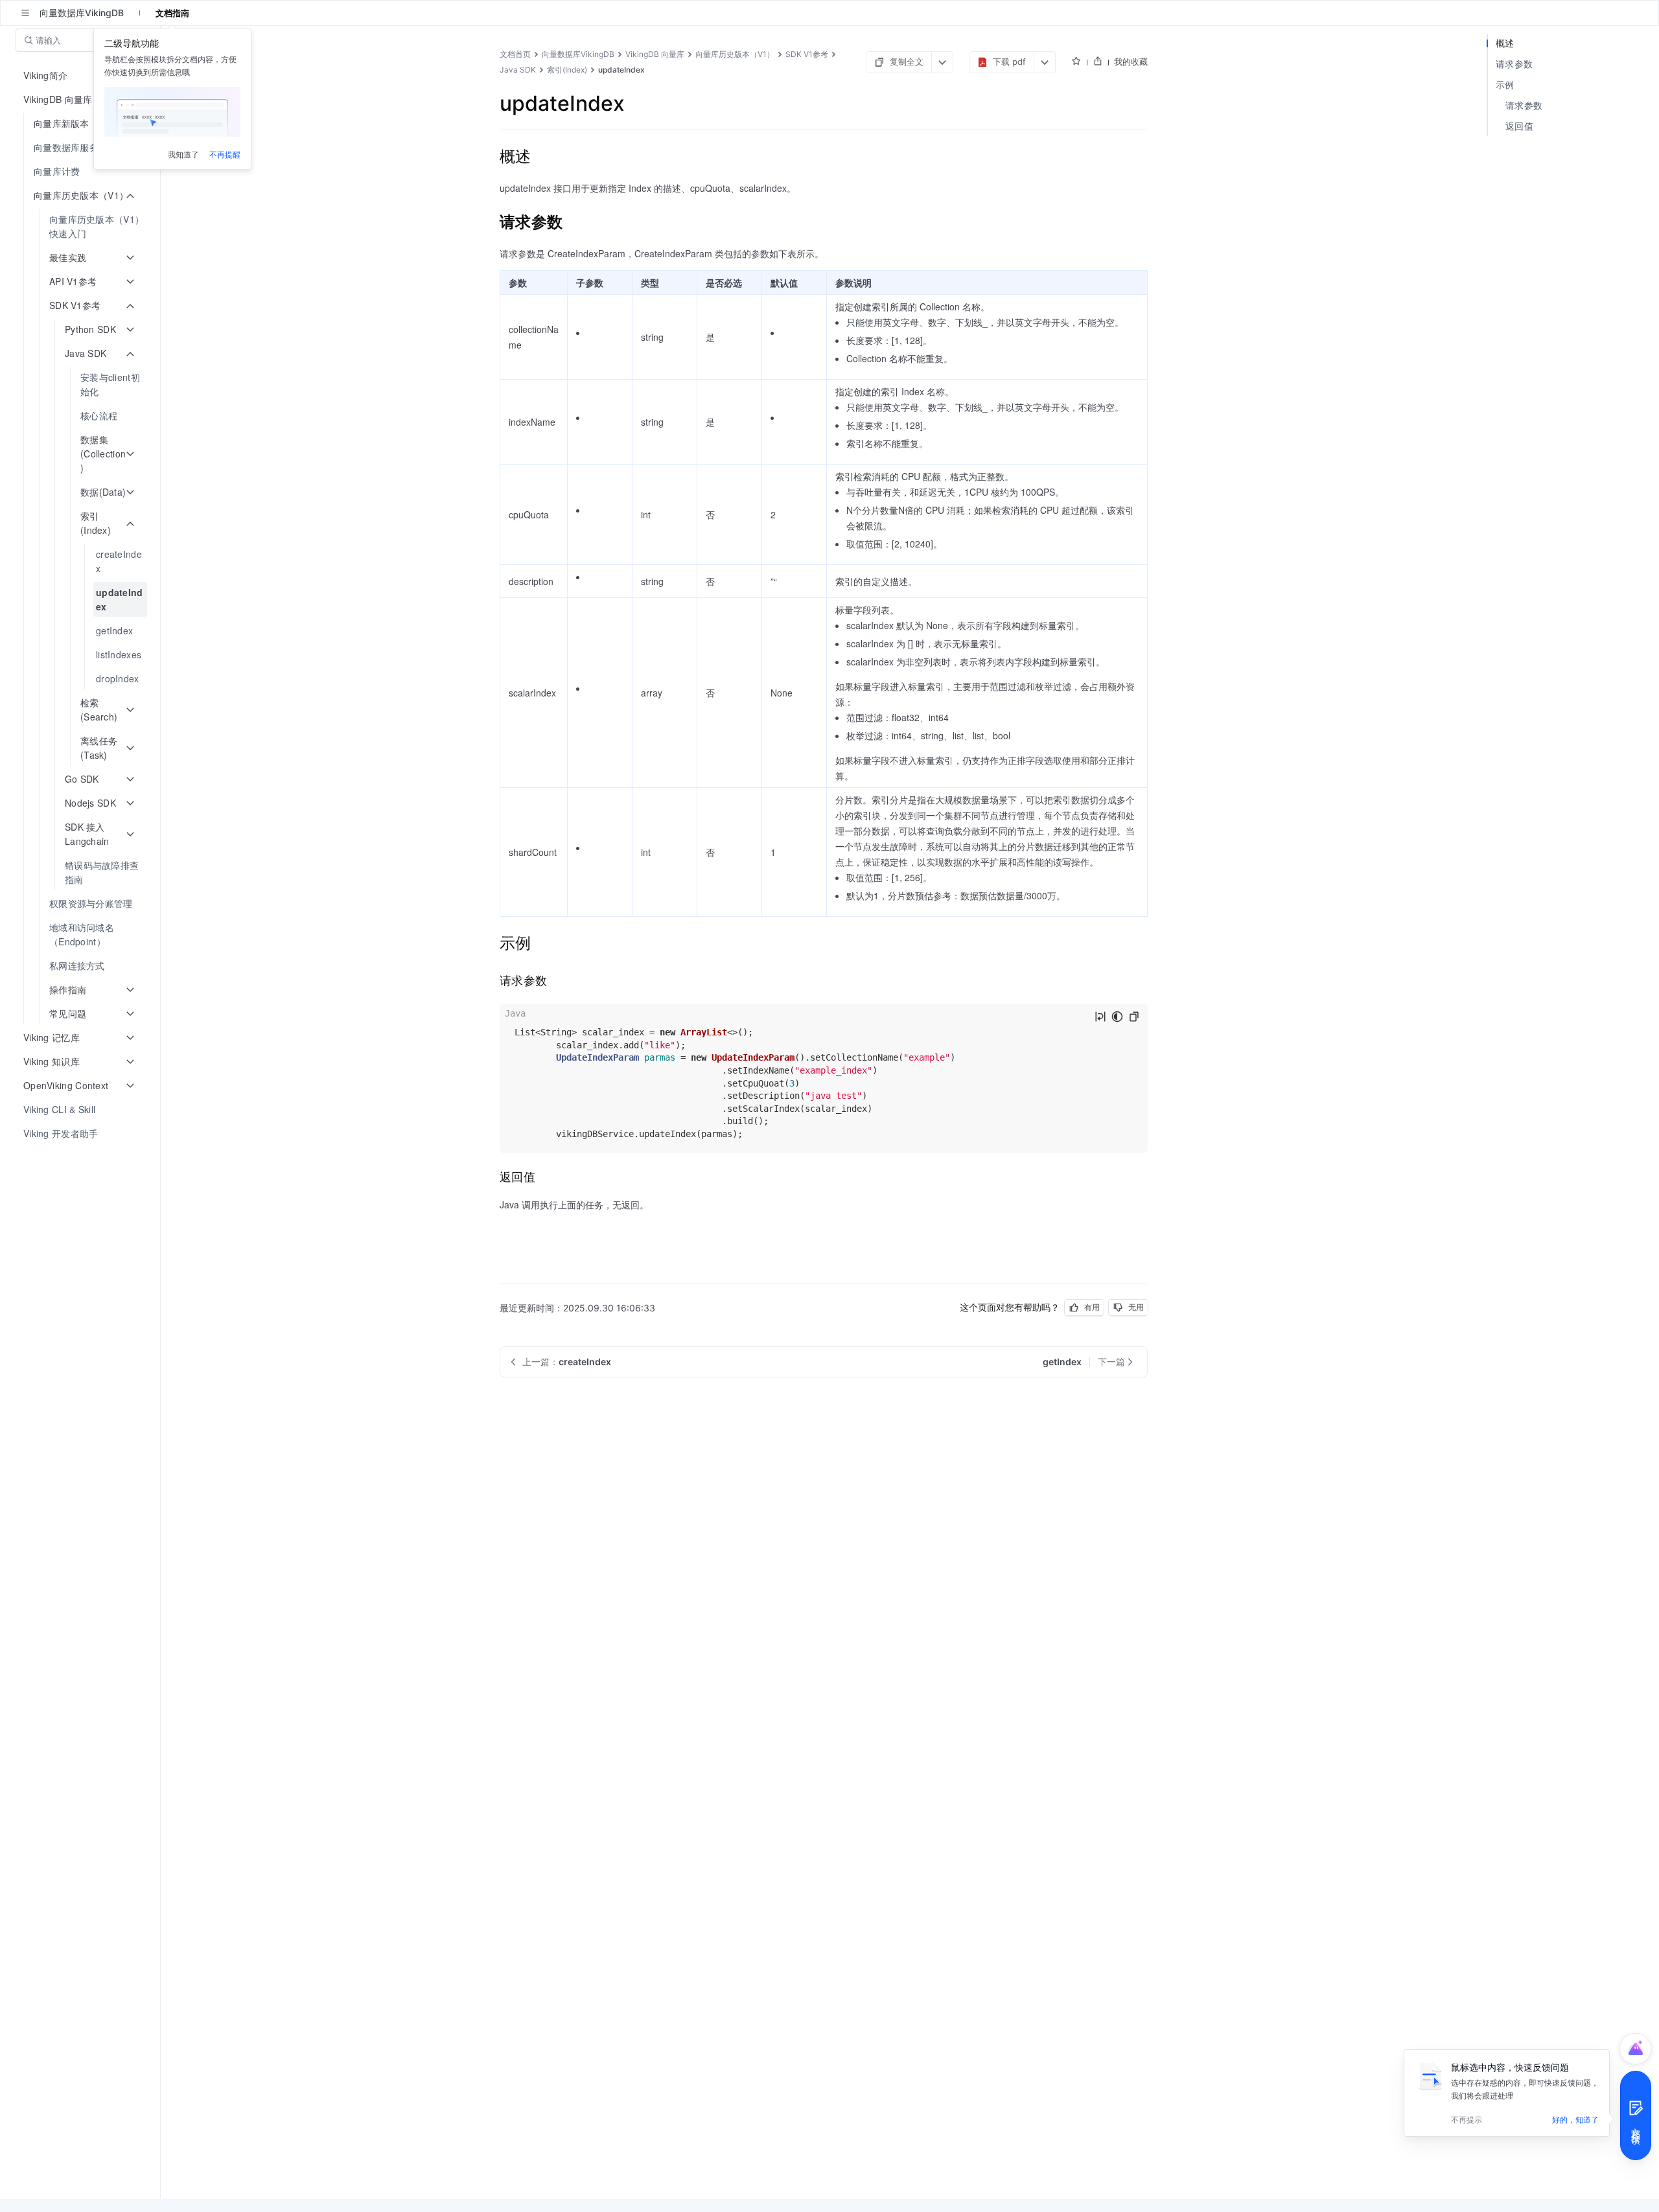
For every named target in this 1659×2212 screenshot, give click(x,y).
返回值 (1519, 126)
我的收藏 (1131, 62)
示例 (1505, 85)
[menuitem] (81, 147)
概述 (1505, 43)
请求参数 (1514, 64)
